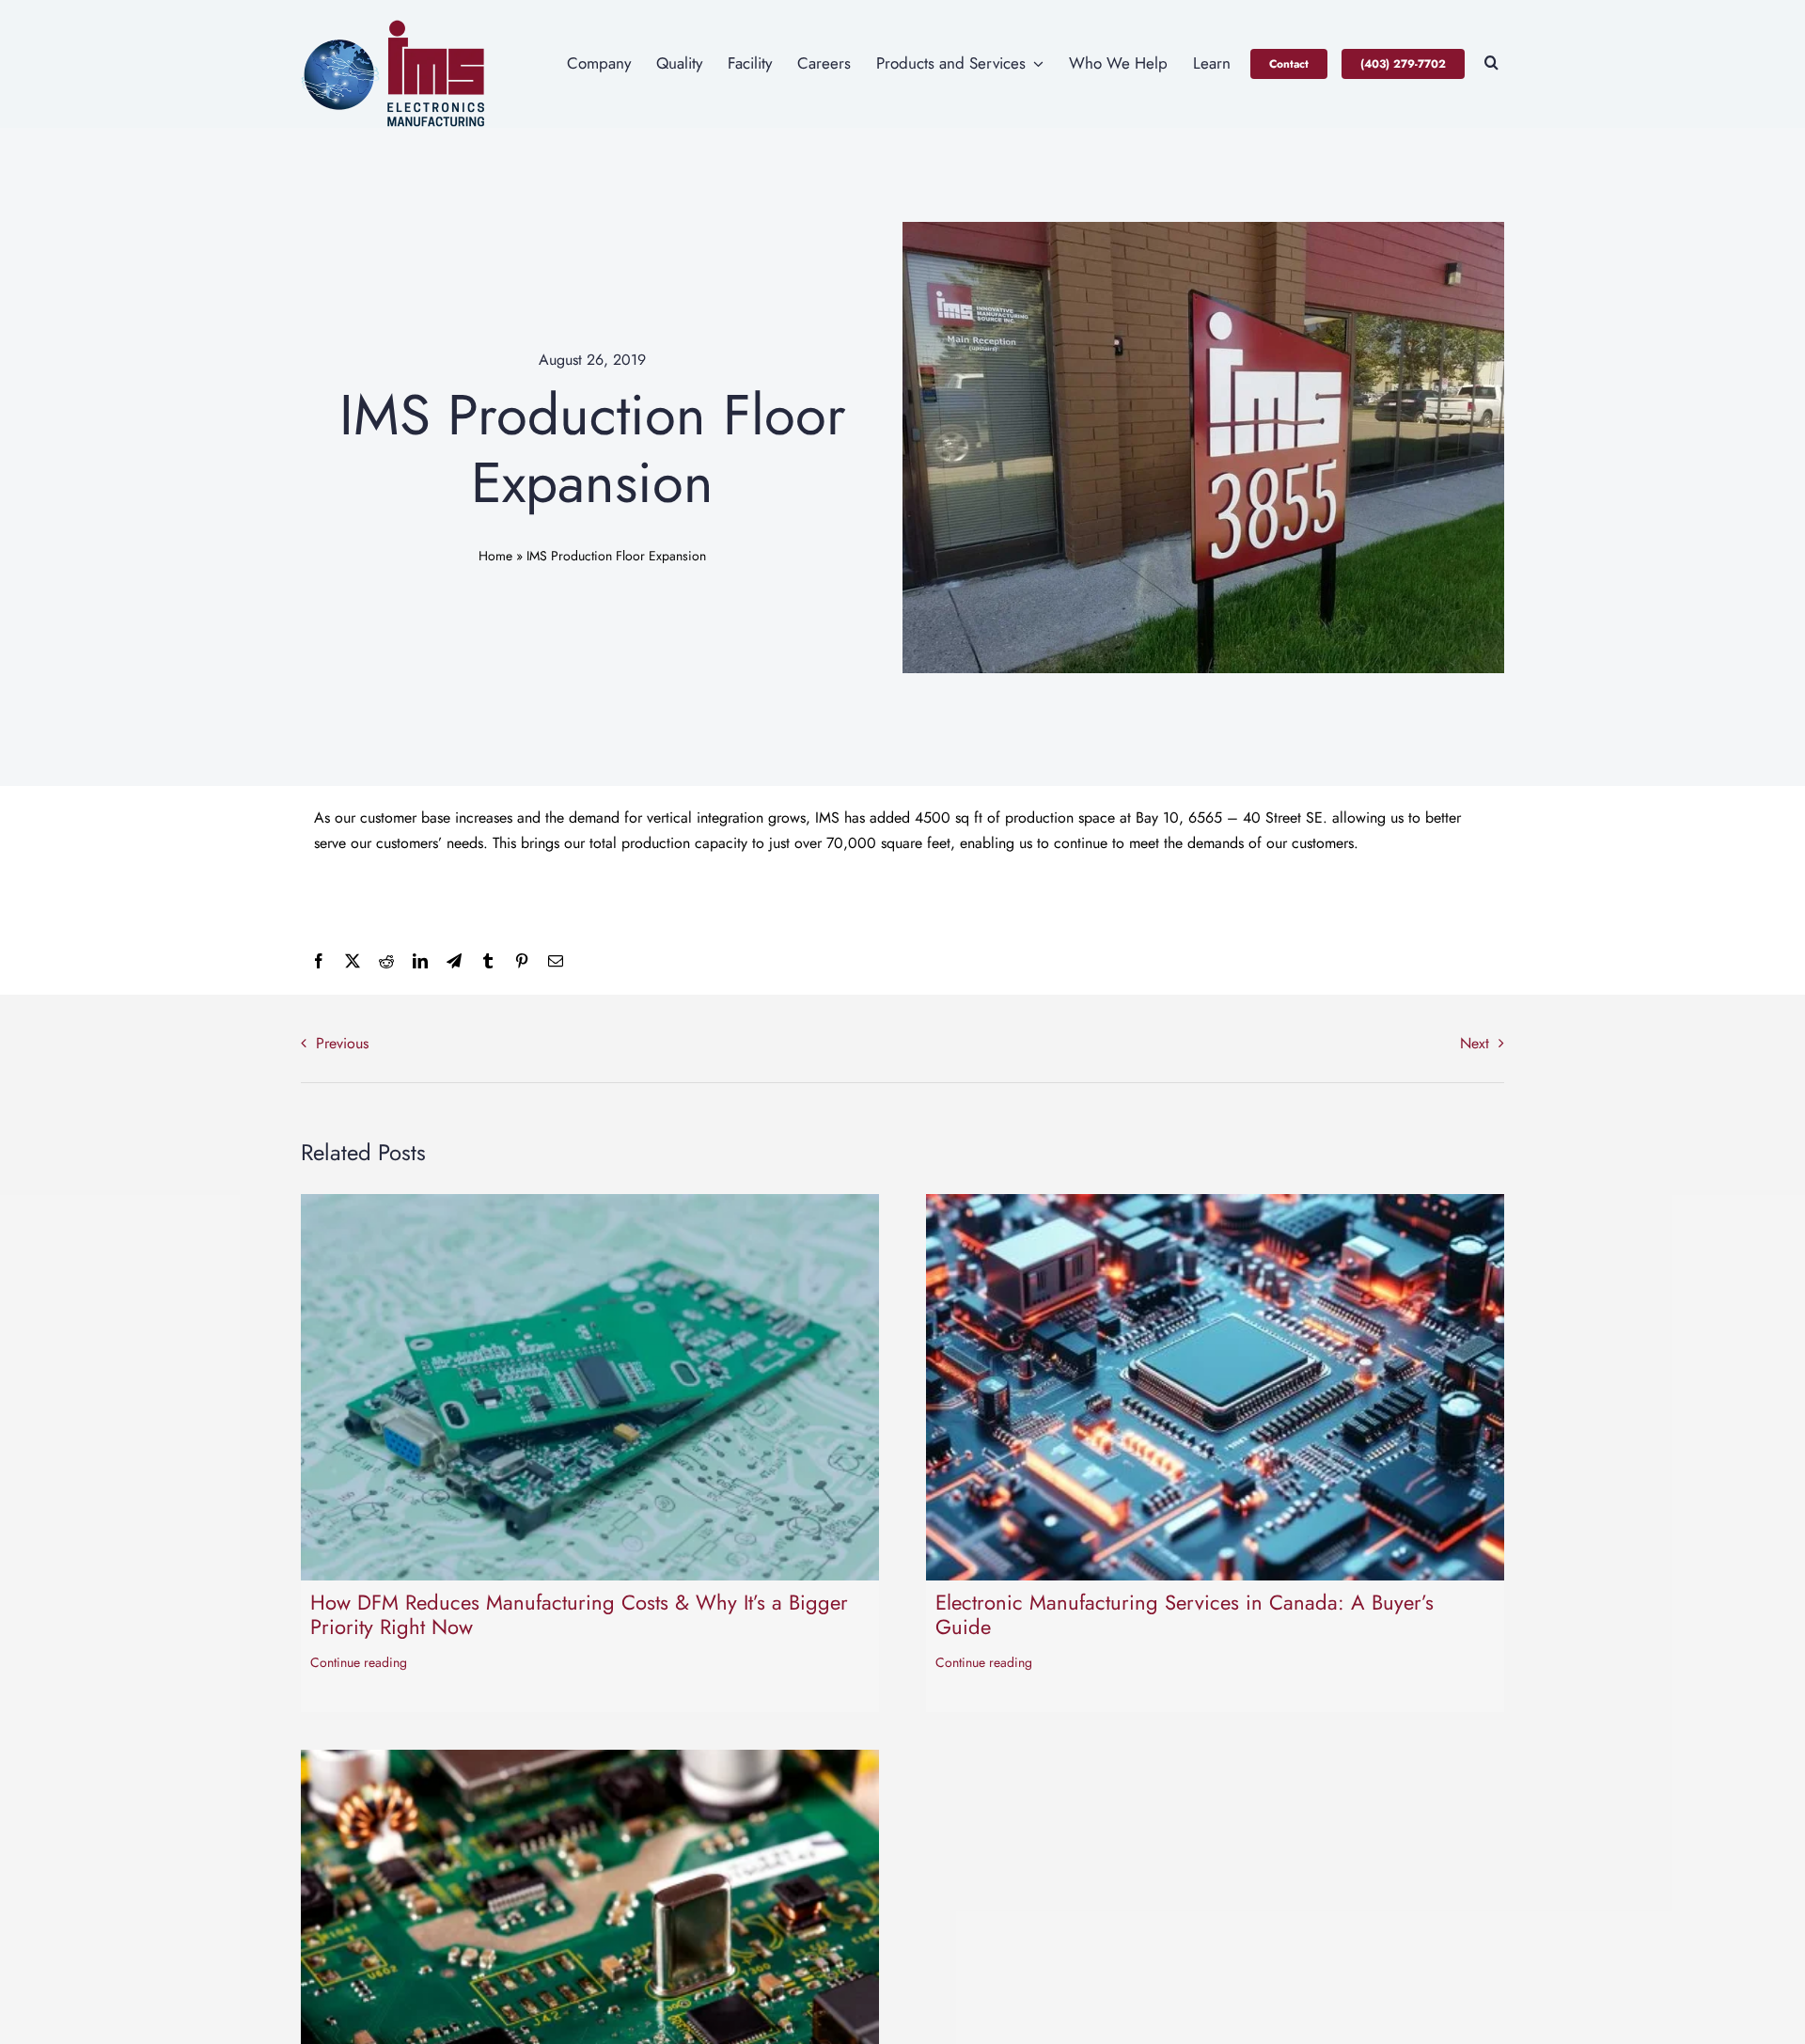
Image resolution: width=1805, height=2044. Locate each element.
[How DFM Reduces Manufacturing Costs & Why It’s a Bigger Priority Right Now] (590, 1207)
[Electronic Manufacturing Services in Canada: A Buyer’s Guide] (1215, 1207)
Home (495, 556)
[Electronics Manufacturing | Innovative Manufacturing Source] (395, 26)
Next (1475, 1043)
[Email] (556, 961)
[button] (1491, 64)
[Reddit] (386, 961)
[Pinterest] (522, 961)
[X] (353, 961)
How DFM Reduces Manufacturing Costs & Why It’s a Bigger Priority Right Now (579, 1614)
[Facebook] (319, 961)
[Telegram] (454, 961)
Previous (342, 1043)
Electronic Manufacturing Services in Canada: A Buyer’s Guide (1185, 1614)
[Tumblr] (488, 961)
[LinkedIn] (420, 961)
